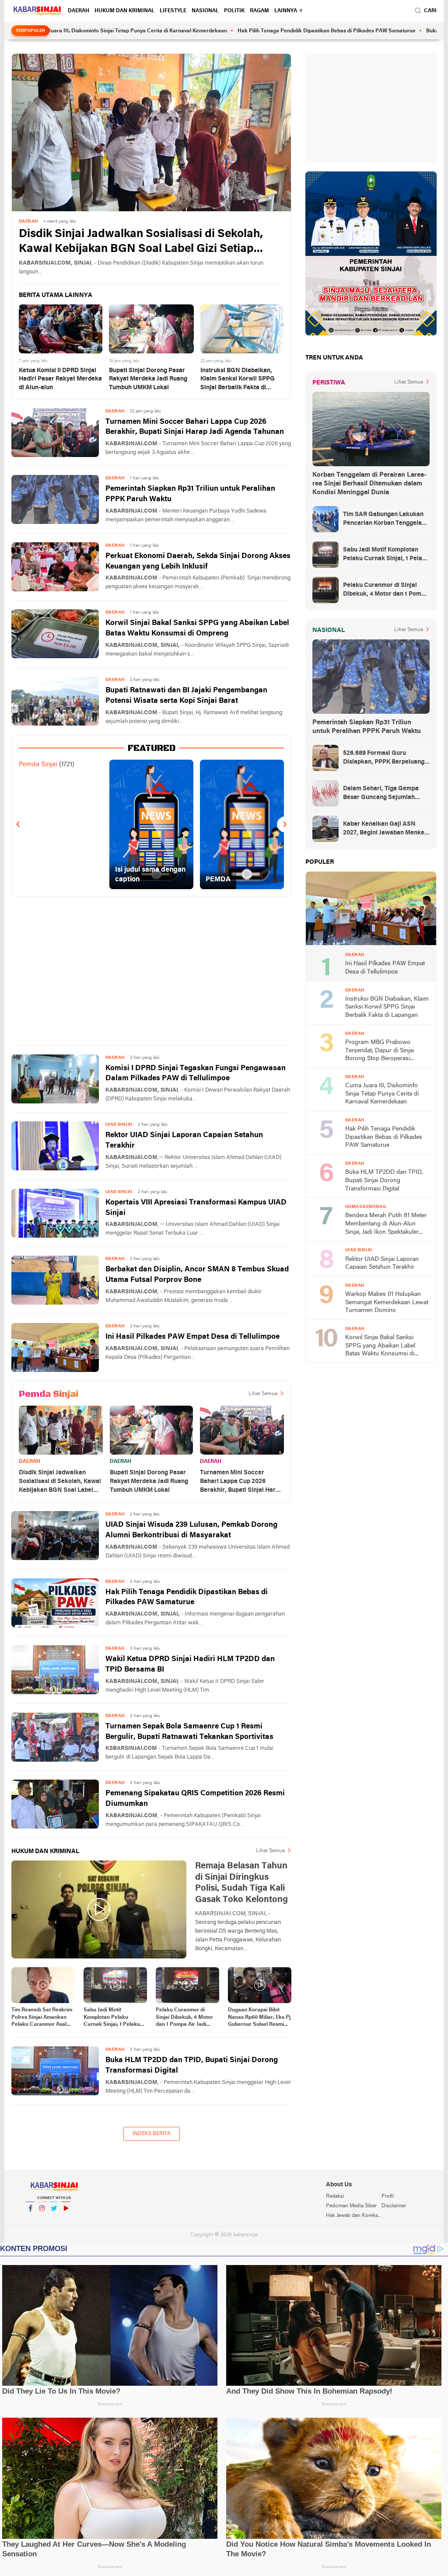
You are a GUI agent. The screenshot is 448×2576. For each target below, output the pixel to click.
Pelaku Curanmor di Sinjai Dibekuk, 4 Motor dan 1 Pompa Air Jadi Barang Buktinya (184, 2018)
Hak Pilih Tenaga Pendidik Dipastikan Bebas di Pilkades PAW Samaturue (252, 31)
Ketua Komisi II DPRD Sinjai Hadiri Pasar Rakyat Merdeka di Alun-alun (60, 379)
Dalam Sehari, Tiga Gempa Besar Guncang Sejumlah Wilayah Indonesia (381, 794)
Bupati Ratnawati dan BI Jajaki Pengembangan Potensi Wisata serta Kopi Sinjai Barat (186, 696)
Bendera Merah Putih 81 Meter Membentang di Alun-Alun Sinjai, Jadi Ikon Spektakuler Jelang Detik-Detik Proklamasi (386, 1224)
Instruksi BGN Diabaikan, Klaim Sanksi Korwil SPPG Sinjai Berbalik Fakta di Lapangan (238, 380)
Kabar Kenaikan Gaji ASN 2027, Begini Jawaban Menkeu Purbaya (385, 829)
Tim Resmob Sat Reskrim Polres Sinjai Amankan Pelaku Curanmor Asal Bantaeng (42, 2018)
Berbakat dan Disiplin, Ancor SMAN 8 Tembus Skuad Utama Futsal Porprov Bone (197, 1275)
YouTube (66, 2220)
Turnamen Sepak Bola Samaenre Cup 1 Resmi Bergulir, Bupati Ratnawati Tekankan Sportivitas (189, 1732)
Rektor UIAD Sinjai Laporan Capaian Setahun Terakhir (184, 1140)
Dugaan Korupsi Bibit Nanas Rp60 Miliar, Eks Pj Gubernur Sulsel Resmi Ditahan (259, 2018)
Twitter (54, 2220)
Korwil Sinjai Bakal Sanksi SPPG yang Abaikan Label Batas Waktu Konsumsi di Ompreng (197, 628)
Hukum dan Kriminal (124, 11)
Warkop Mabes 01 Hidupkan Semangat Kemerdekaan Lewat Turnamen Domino (387, 1302)
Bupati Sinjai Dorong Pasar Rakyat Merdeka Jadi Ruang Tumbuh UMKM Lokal (148, 379)
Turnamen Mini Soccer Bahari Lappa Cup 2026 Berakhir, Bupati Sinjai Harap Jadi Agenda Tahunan (195, 427)
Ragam (259, 11)
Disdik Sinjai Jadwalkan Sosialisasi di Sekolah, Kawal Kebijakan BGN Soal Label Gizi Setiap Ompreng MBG (141, 243)
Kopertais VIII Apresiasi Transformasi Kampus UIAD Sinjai (196, 1208)
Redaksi (335, 2196)
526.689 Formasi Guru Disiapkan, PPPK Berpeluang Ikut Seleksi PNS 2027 (384, 758)
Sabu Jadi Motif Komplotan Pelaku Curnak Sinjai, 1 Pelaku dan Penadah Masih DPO (114, 2018)
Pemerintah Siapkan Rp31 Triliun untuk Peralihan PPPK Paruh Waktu (190, 494)
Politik (234, 11)
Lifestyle (173, 11)
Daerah (79, 11)
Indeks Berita (152, 2134)
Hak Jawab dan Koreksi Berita (353, 2216)
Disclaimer (394, 2206)
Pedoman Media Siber (351, 2206)
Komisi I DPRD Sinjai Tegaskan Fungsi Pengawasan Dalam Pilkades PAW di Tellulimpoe (196, 1073)
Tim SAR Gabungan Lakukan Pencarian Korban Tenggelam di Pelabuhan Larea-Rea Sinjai (386, 520)
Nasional (205, 11)
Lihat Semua (263, 1394)
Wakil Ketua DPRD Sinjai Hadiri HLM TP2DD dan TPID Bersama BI (190, 1664)
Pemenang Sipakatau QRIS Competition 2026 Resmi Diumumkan (195, 1799)
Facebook (30, 2220)
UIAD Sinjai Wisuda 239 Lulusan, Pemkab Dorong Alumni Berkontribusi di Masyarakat (191, 1530)
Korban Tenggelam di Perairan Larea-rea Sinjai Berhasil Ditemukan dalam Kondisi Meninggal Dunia (369, 484)
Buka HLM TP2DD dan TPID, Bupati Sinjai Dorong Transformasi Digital (192, 2065)
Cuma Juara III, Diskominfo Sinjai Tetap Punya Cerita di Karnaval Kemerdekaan (382, 1094)
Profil (388, 2196)
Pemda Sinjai (38, 764)
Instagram (42, 2220)
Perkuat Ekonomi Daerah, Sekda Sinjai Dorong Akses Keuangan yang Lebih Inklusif (198, 561)
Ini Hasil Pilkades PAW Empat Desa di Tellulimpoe (192, 1337)
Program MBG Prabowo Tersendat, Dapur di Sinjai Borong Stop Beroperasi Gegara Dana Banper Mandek (385, 1051)
